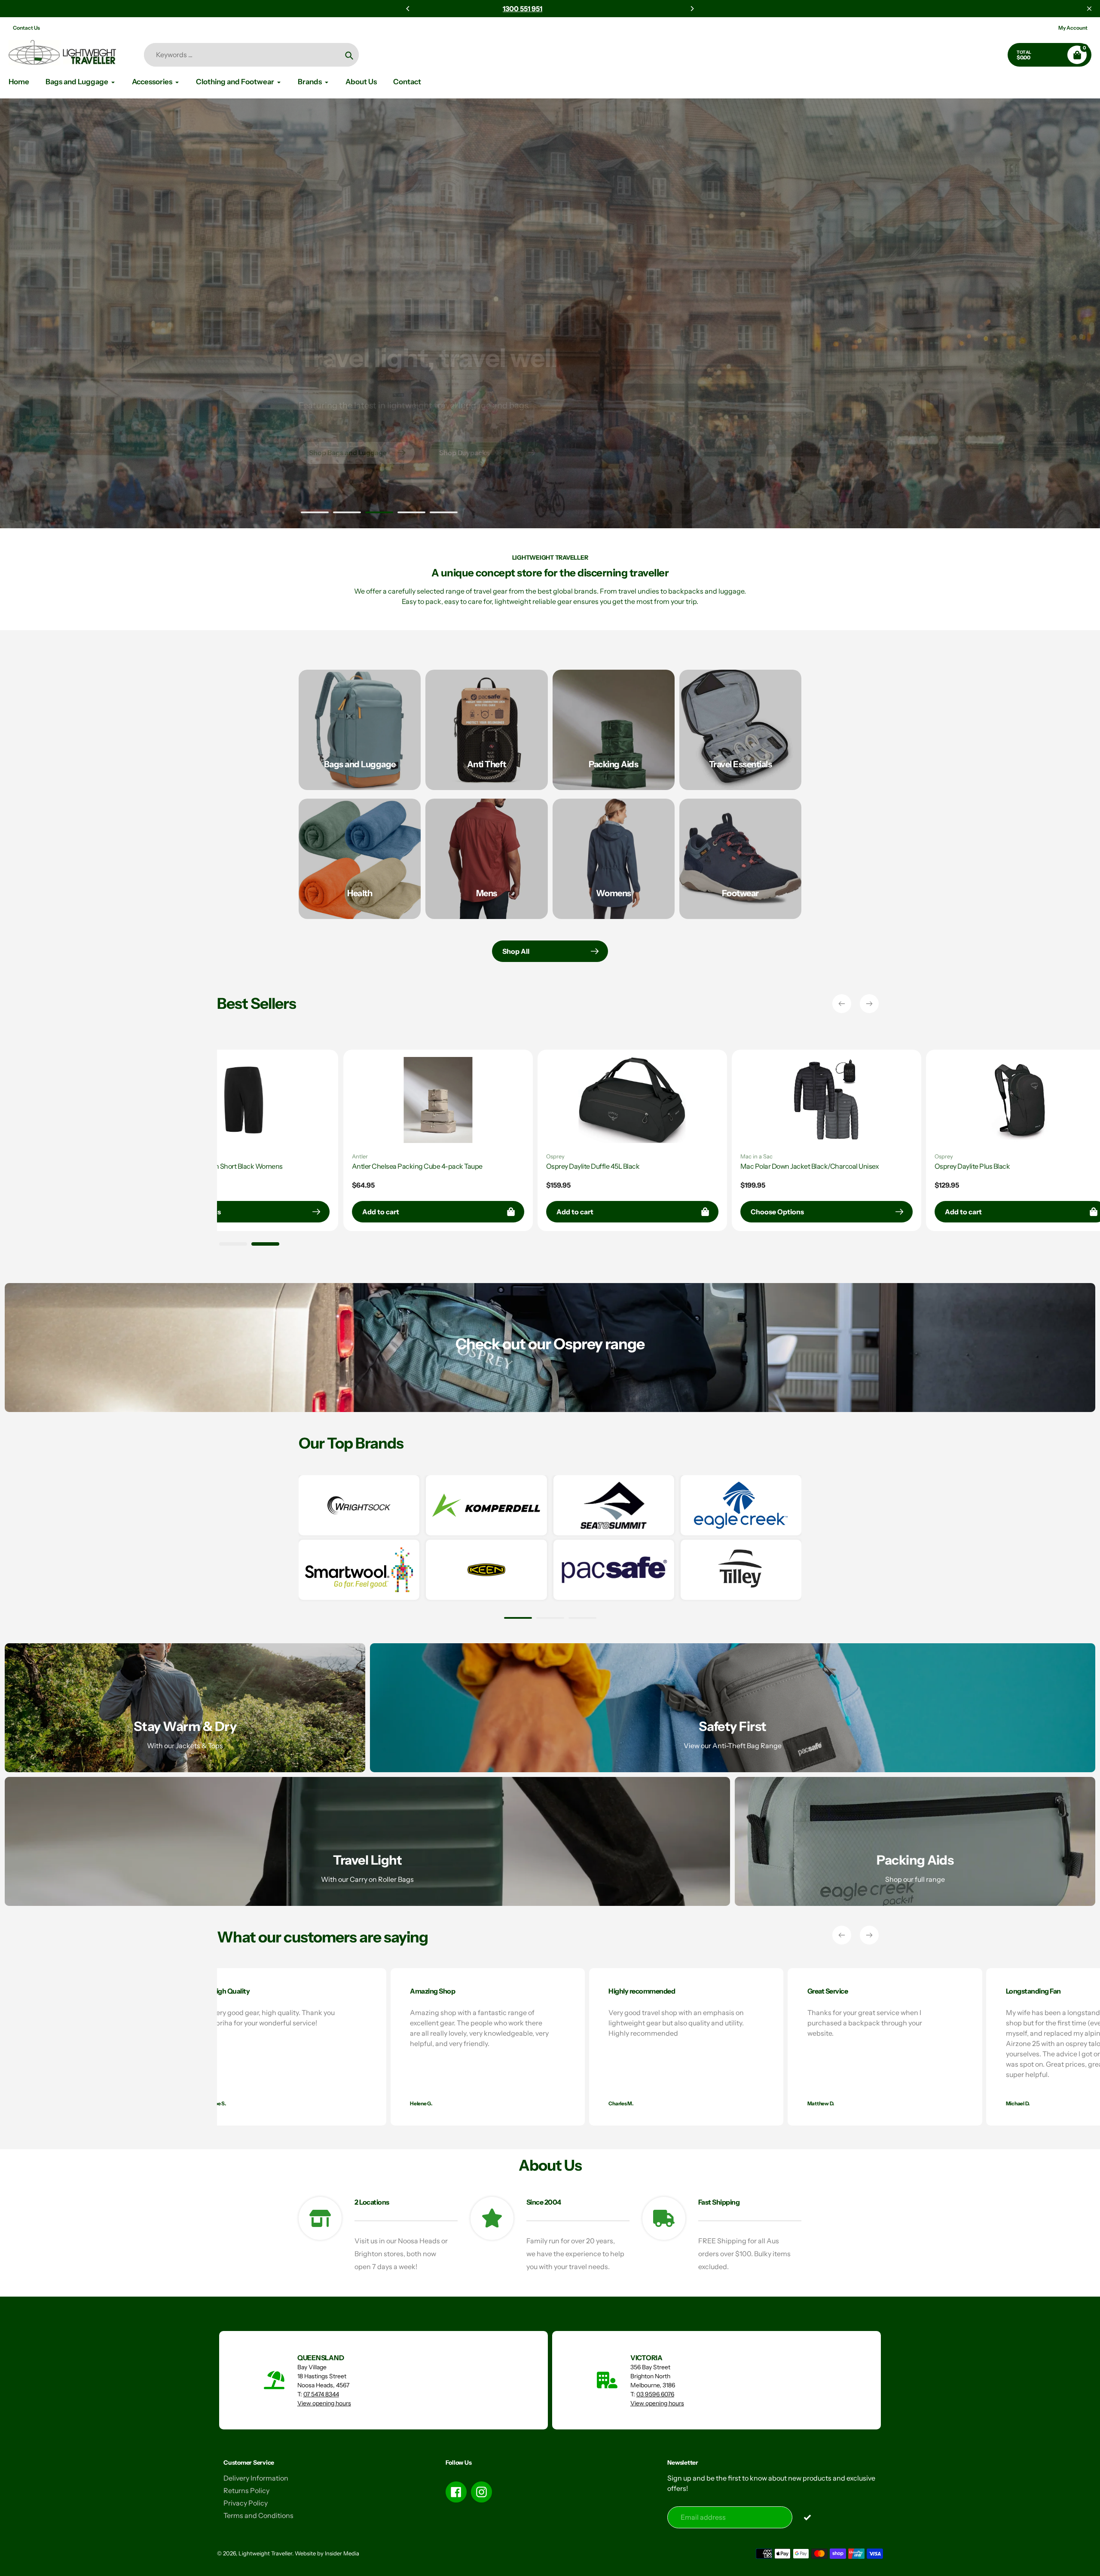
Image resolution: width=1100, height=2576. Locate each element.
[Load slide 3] (379, 514)
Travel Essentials (741, 764)
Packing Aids (613, 764)
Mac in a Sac (238, 1156)
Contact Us (26, 28)
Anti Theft (487, 764)
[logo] (359, 1505)
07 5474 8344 (321, 2394)
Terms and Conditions (258, 2515)
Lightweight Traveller (265, 2553)
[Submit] (807, 2517)
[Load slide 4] (411, 514)
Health (360, 893)
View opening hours (324, 2403)
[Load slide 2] (347, 514)
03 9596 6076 (655, 2394)
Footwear (740, 893)
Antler (813, 1156)
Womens (614, 893)
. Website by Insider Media (326, 2553)
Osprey (1008, 1156)
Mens (487, 893)
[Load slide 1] (315, 514)
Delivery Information (256, 2478)
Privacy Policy (246, 2503)
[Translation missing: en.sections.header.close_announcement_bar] (1089, 9)
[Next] (692, 9)
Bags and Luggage (360, 764)
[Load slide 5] (444, 514)
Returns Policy (246, 2490)
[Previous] (408, 9)
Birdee (619, 1156)
